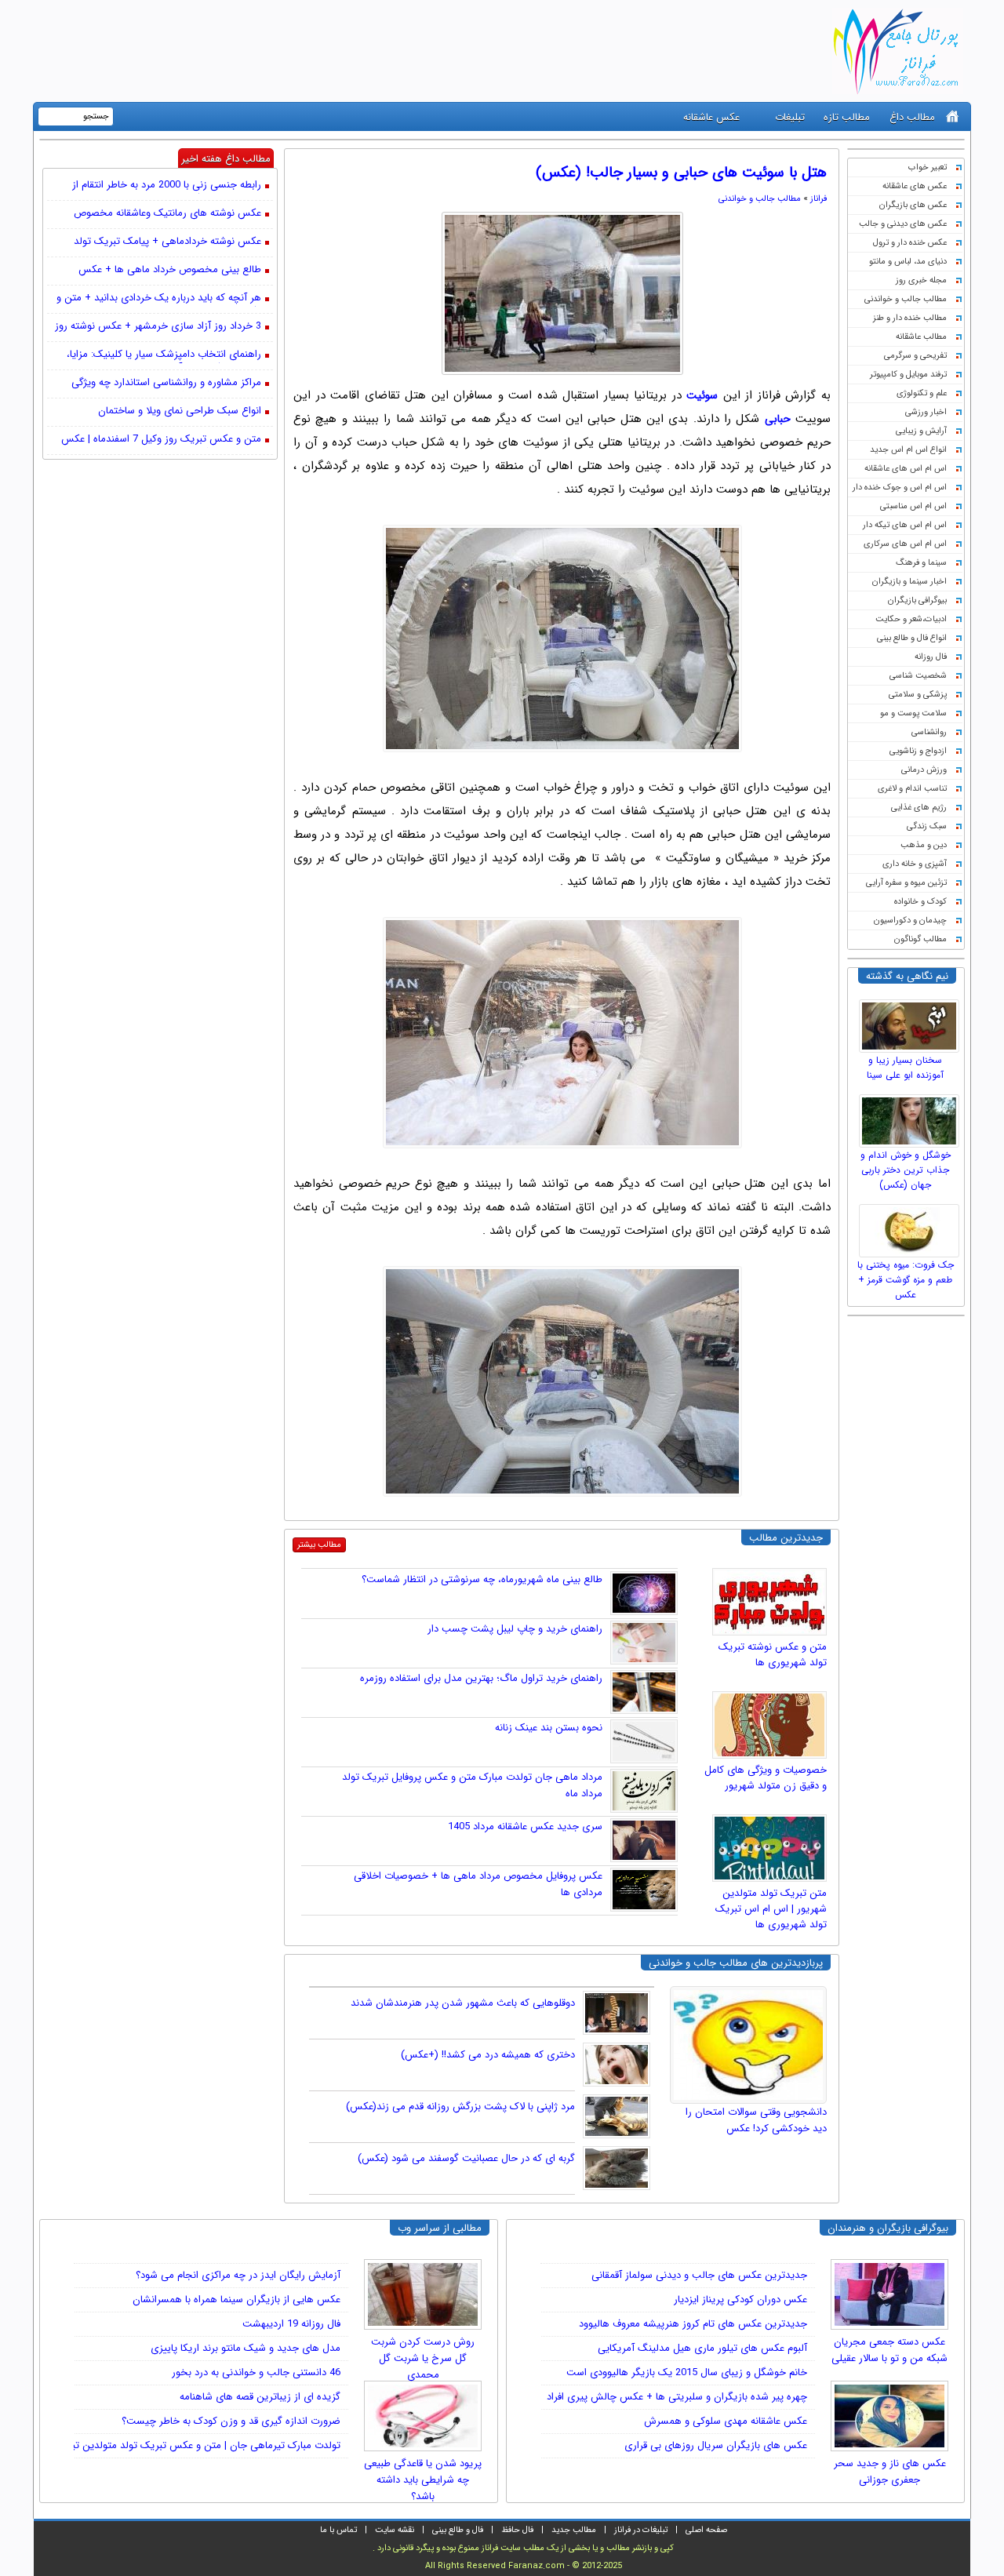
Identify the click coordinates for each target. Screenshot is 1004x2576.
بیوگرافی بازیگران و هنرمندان (888, 2228)
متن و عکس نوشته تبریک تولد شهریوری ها (773, 1655)
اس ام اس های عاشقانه (906, 469)
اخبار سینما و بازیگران (909, 582)
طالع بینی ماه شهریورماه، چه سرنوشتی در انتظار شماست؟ (482, 1579)
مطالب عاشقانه (921, 337)
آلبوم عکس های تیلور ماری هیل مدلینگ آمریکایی (702, 2348)
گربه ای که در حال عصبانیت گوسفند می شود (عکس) (466, 2158)
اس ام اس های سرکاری (905, 544)
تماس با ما (338, 2530)
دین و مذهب (924, 845)
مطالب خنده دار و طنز (910, 318)
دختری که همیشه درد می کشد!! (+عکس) (488, 2055)
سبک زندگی (927, 826)
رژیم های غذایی (919, 808)
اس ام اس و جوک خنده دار (900, 488)
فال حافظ (517, 2530)
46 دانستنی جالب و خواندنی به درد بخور (256, 2372)
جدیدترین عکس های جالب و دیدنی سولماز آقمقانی (699, 2275)
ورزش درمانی (924, 770)
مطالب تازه (847, 117)
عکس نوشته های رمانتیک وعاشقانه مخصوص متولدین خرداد (167, 214)
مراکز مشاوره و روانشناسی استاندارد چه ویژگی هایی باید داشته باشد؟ (166, 384)
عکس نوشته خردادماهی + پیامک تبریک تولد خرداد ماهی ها (167, 242)
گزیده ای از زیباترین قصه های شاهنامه (260, 2397)
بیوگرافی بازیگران (917, 600)
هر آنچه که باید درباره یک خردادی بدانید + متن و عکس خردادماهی (159, 299)
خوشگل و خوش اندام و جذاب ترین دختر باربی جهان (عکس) (906, 1170)
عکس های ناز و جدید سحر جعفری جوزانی (890, 2472)
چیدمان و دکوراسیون (910, 921)
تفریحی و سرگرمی (915, 356)
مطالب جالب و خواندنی (906, 299)
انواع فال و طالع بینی (912, 638)
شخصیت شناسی (918, 676)
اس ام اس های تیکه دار (905, 525)
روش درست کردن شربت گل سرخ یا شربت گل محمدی (423, 2353)
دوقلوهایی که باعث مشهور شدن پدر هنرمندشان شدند (463, 2003)
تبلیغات (790, 117)
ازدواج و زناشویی (918, 751)
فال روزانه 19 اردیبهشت (291, 2324)
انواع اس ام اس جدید (908, 450)
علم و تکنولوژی (922, 393)
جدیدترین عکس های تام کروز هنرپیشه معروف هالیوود (693, 2324)
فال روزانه (931, 657)
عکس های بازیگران (913, 205)
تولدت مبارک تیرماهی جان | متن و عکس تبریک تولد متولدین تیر (204, 2445)
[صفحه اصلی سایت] (953, 116)
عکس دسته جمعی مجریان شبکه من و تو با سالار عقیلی (889, 2350)
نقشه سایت (395, 2530)
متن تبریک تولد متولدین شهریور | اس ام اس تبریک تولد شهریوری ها (771, 1909)
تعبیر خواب (928, 167)
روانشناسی (929, 732)
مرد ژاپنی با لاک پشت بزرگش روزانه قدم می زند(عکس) (460, 2107)
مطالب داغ (912, 117)
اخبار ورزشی (926, 412)
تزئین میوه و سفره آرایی (906, 883)
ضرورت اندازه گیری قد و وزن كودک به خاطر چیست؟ (231, 2421)
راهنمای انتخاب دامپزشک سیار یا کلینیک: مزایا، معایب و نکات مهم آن (164, 355)
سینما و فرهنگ (921, 563)
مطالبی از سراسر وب (440, 2228)
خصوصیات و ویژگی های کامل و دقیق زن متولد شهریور (766, 1778)
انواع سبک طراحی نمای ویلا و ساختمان (180, 411)
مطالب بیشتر (319, 1545)
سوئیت (702, 395)
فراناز (818, 199)
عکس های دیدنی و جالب (903, 224)
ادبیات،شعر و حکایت (911, 619)
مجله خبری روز (921, 280)
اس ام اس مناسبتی (913, 506)
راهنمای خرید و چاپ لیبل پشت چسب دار (515, 1629)
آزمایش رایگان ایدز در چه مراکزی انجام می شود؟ (238, 2275)
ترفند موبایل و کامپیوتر (908, 375)
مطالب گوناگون (920, 939)
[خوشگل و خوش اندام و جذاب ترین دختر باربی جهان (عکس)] (911, 1117)
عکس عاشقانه (711, 117)
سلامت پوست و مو (913, 713)
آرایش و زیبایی (921, 431)
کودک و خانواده (920, 902)
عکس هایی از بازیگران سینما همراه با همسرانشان (236, 2299)
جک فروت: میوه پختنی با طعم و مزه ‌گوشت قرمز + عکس (906, 1280)
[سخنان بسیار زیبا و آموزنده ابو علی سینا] (911, 1022)
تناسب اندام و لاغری (912, 789)
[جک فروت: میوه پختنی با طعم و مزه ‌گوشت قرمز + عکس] (911, 1227)
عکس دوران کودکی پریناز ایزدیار (740, 2299)
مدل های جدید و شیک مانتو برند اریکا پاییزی (246, 2348)
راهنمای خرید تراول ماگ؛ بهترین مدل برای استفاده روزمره (481, 1678)
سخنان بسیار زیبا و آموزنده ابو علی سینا (905, 1068)
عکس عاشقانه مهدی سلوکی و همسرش (726, 2421)
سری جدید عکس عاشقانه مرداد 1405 (525, 1826)
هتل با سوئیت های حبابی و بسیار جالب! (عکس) (681, 173)
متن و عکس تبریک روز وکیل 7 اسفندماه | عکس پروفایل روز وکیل (161, 440)
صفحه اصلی (706, 2530)
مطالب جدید (574, 2530)
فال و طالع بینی (458, 2530)
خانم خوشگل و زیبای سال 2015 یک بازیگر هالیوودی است (687, 2372)
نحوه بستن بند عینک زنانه (549, 1728)
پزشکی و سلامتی (918, 695)
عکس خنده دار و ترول (910, 243)
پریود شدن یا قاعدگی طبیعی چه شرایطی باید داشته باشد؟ (423, 2475)
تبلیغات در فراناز (641, 2530)
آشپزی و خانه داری (915, 864)
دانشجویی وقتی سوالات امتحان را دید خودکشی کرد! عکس (756, 2120)
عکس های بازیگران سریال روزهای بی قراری (716, 2445)
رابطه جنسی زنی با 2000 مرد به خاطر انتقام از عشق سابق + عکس (167, 186)
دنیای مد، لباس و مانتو (908, 262)
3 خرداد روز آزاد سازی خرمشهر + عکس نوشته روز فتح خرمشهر (158, 327)
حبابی (778, 419)
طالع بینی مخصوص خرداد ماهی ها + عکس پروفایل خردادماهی (170, 271)
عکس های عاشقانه (915, 186)
